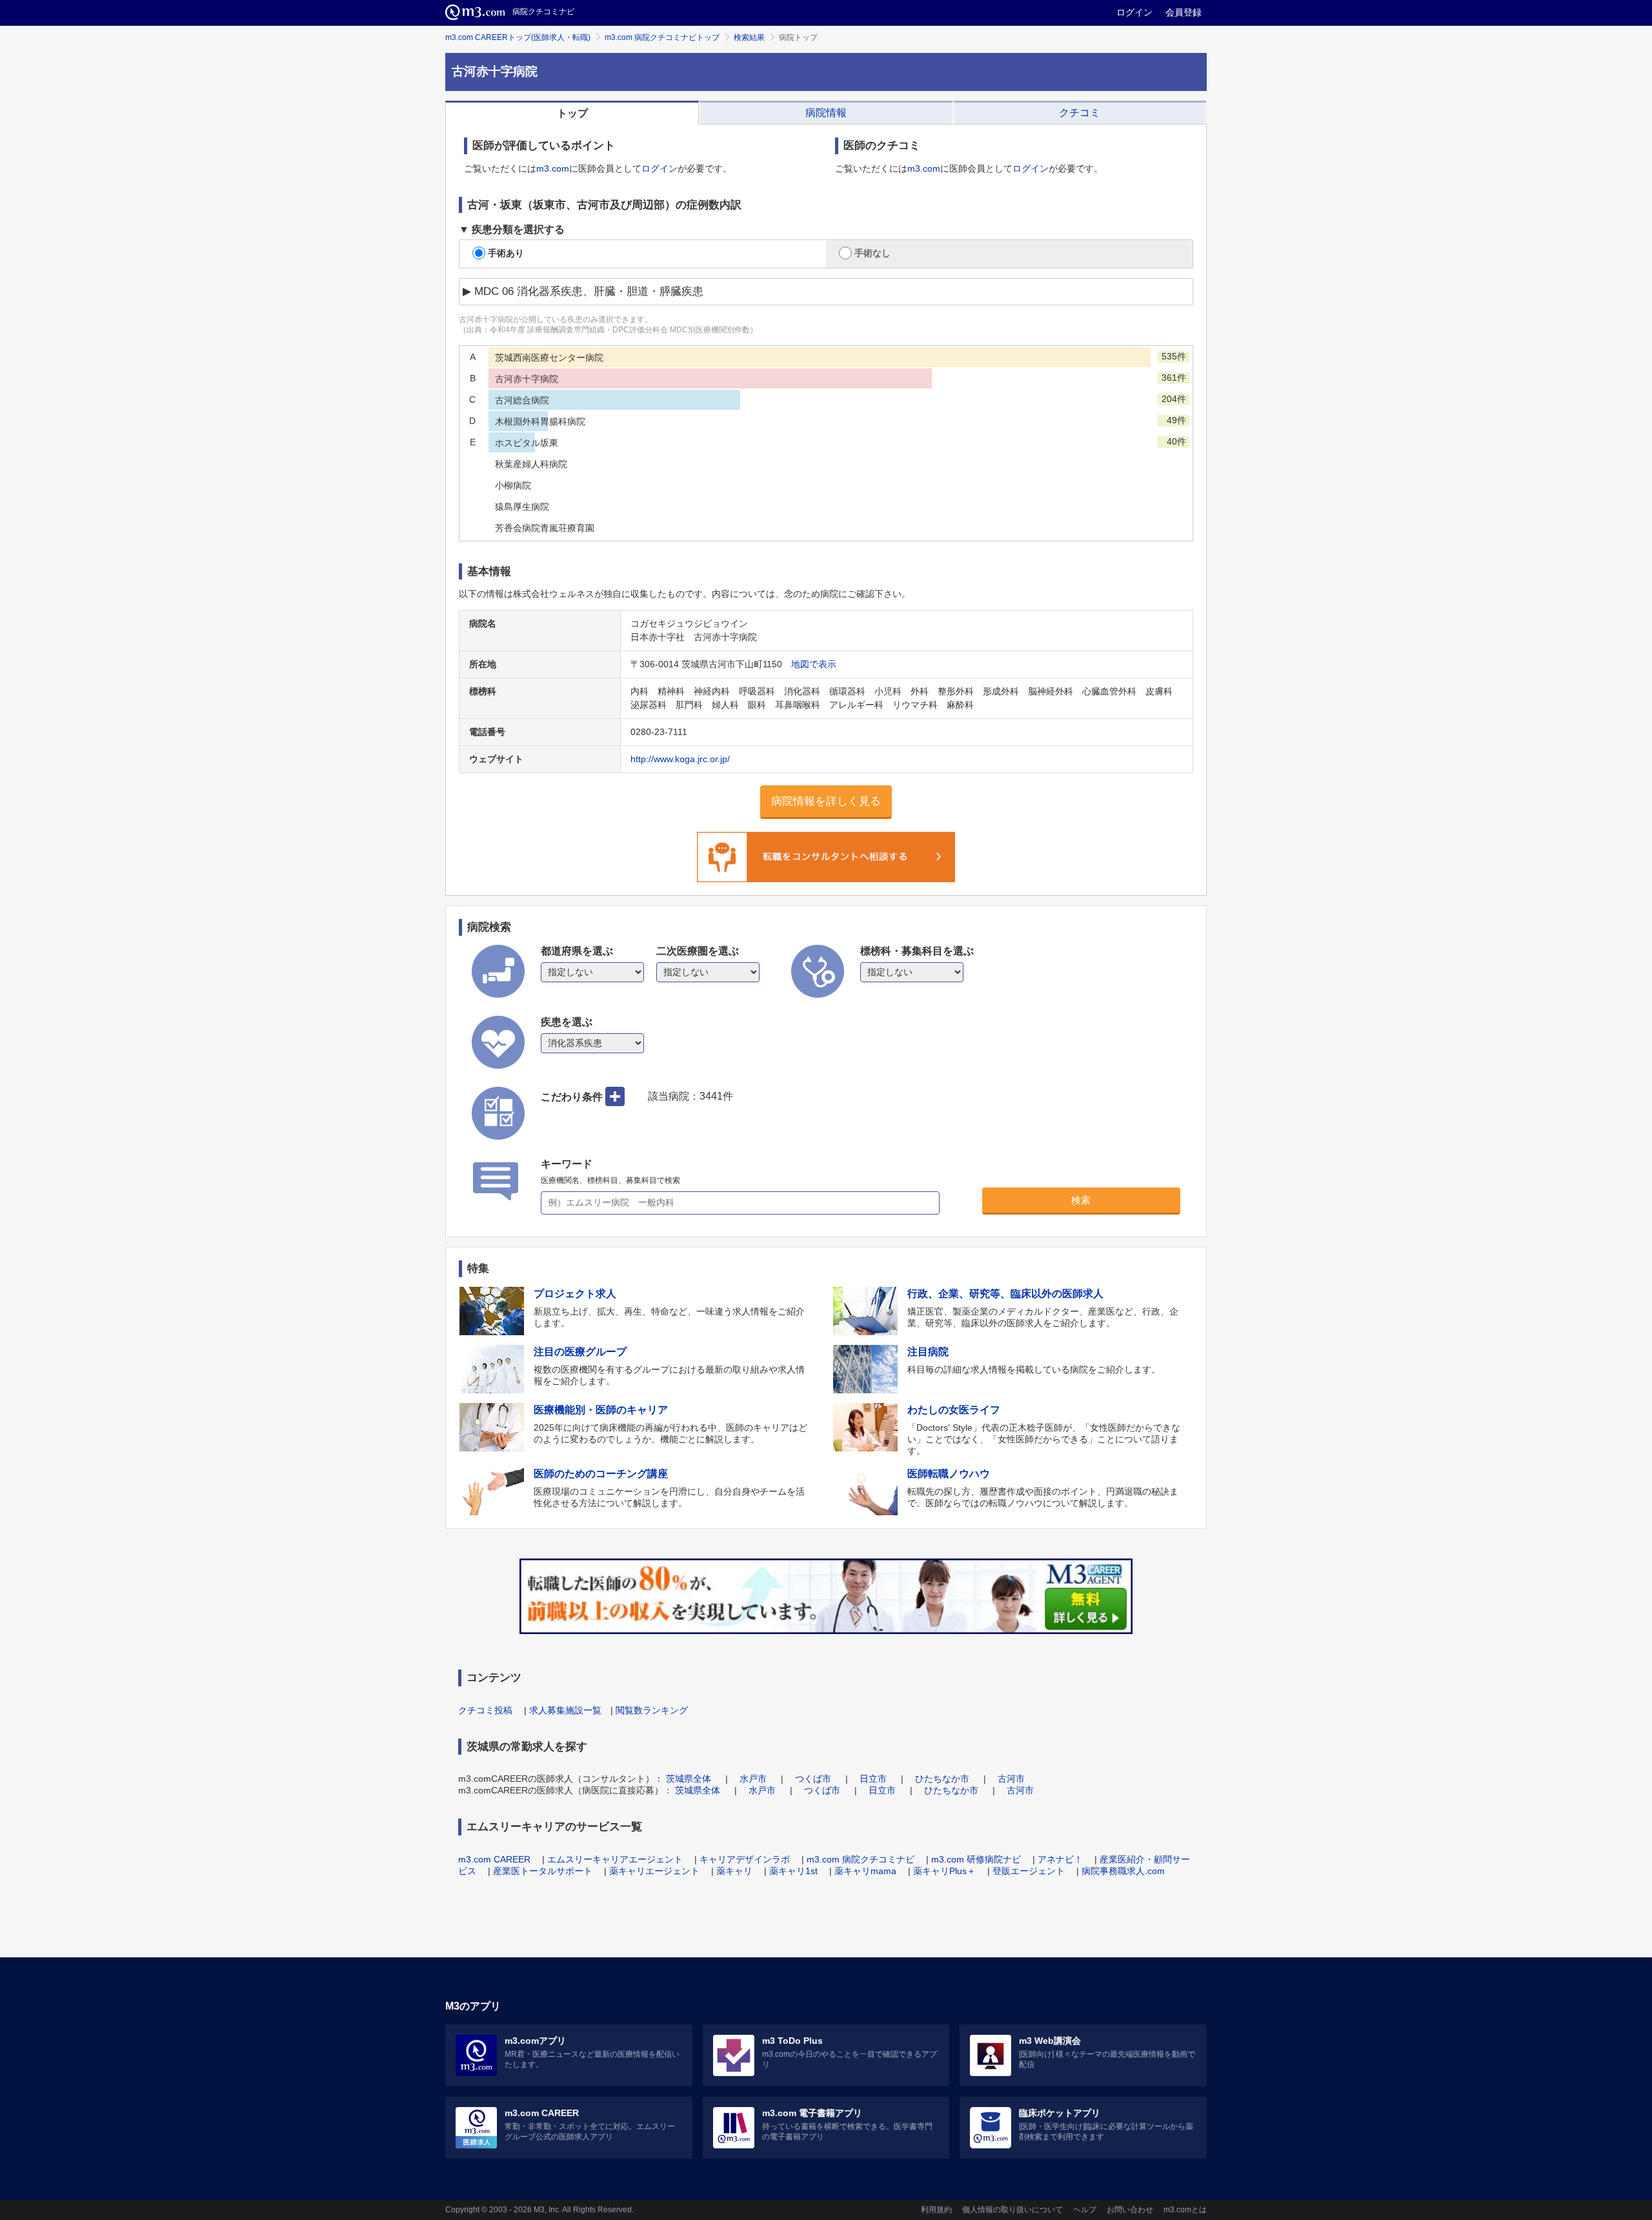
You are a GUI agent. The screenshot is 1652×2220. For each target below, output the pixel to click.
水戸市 (753, 1779)
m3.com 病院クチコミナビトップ (662, 37)
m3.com (553, 168)
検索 (1081, 1200)
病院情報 (826, 113)
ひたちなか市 (942, 1779)
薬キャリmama (865, 1871)
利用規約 (936, 2210)
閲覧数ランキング (652, 1710)
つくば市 (813, 1779)
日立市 (873, 1779)
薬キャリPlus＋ (944, 1871)
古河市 (1011, 1779)
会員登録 (1184, 12)
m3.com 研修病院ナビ (976, 1859)
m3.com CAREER (494, 1859)
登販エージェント (1029, 1871)
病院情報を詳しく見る (826, 801)
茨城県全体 (689, 1779)
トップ (572, 113)
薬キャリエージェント (654, 1871)
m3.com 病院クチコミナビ (861, 1859)
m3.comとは (1185, 2210)
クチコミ (1080, 113)
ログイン (1134, 12)
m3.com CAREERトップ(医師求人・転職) (518, 37)
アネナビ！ (1060, 1859)
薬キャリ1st (793, 1871)
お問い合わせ (1130, 2210)
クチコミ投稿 (485, 1710)
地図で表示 (814, 664)
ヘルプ (1085, 2210)
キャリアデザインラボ (745, 1859)
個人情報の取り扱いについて (1012, 2210)
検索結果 (749, 37)
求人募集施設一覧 (565, 1710)
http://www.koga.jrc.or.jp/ (680, 759)
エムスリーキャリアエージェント (615, 1859)
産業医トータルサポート (543, 1871)
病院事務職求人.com (1123, 1871)
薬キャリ (734, 1871)
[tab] (572, 113)
